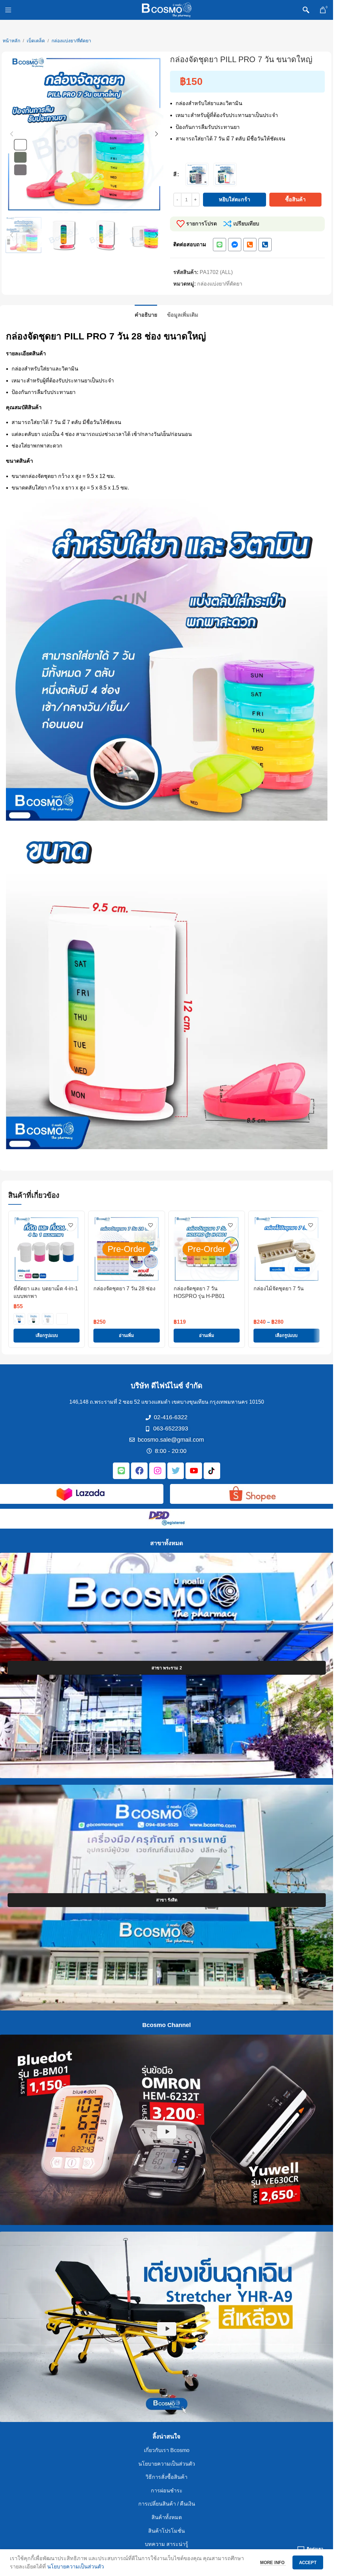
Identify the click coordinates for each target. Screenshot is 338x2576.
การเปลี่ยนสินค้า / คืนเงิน (167, 2504)
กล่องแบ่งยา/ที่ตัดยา (71, 41)
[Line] (220, 245)
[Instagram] (157, 1471)
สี (175, 174)
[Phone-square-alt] (250, 245)
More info (273, 2563)
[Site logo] (167, 9)
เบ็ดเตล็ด (36, 41)
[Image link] (81, 1493)
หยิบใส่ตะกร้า (235, 199)
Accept (308, 2563)
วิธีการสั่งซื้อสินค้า (167, 2477)
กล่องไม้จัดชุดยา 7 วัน (279, 1288)
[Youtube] (194, 1471)
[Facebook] (139, 1471)
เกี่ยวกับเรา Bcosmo (167, 2450)
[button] (12, 134)
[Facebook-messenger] (235, 245)
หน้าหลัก (11, 41)
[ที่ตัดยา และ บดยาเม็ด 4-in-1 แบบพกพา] (47, 1249)
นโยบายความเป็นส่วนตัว (167, 2464)
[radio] (197, 175)
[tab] (146, 314)
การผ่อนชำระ (167, 2491)
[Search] (306, 10)
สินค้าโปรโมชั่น (167, 2531)
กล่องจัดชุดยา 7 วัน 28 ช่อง (124, 1288)
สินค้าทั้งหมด (167, 2517)
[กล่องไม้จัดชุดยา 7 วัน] (287, 1249)
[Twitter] (176, 1471)
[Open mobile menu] (8, 10)
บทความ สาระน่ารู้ (167, 2544)
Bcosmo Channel (167, 2025)
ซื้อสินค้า (295, 199)
